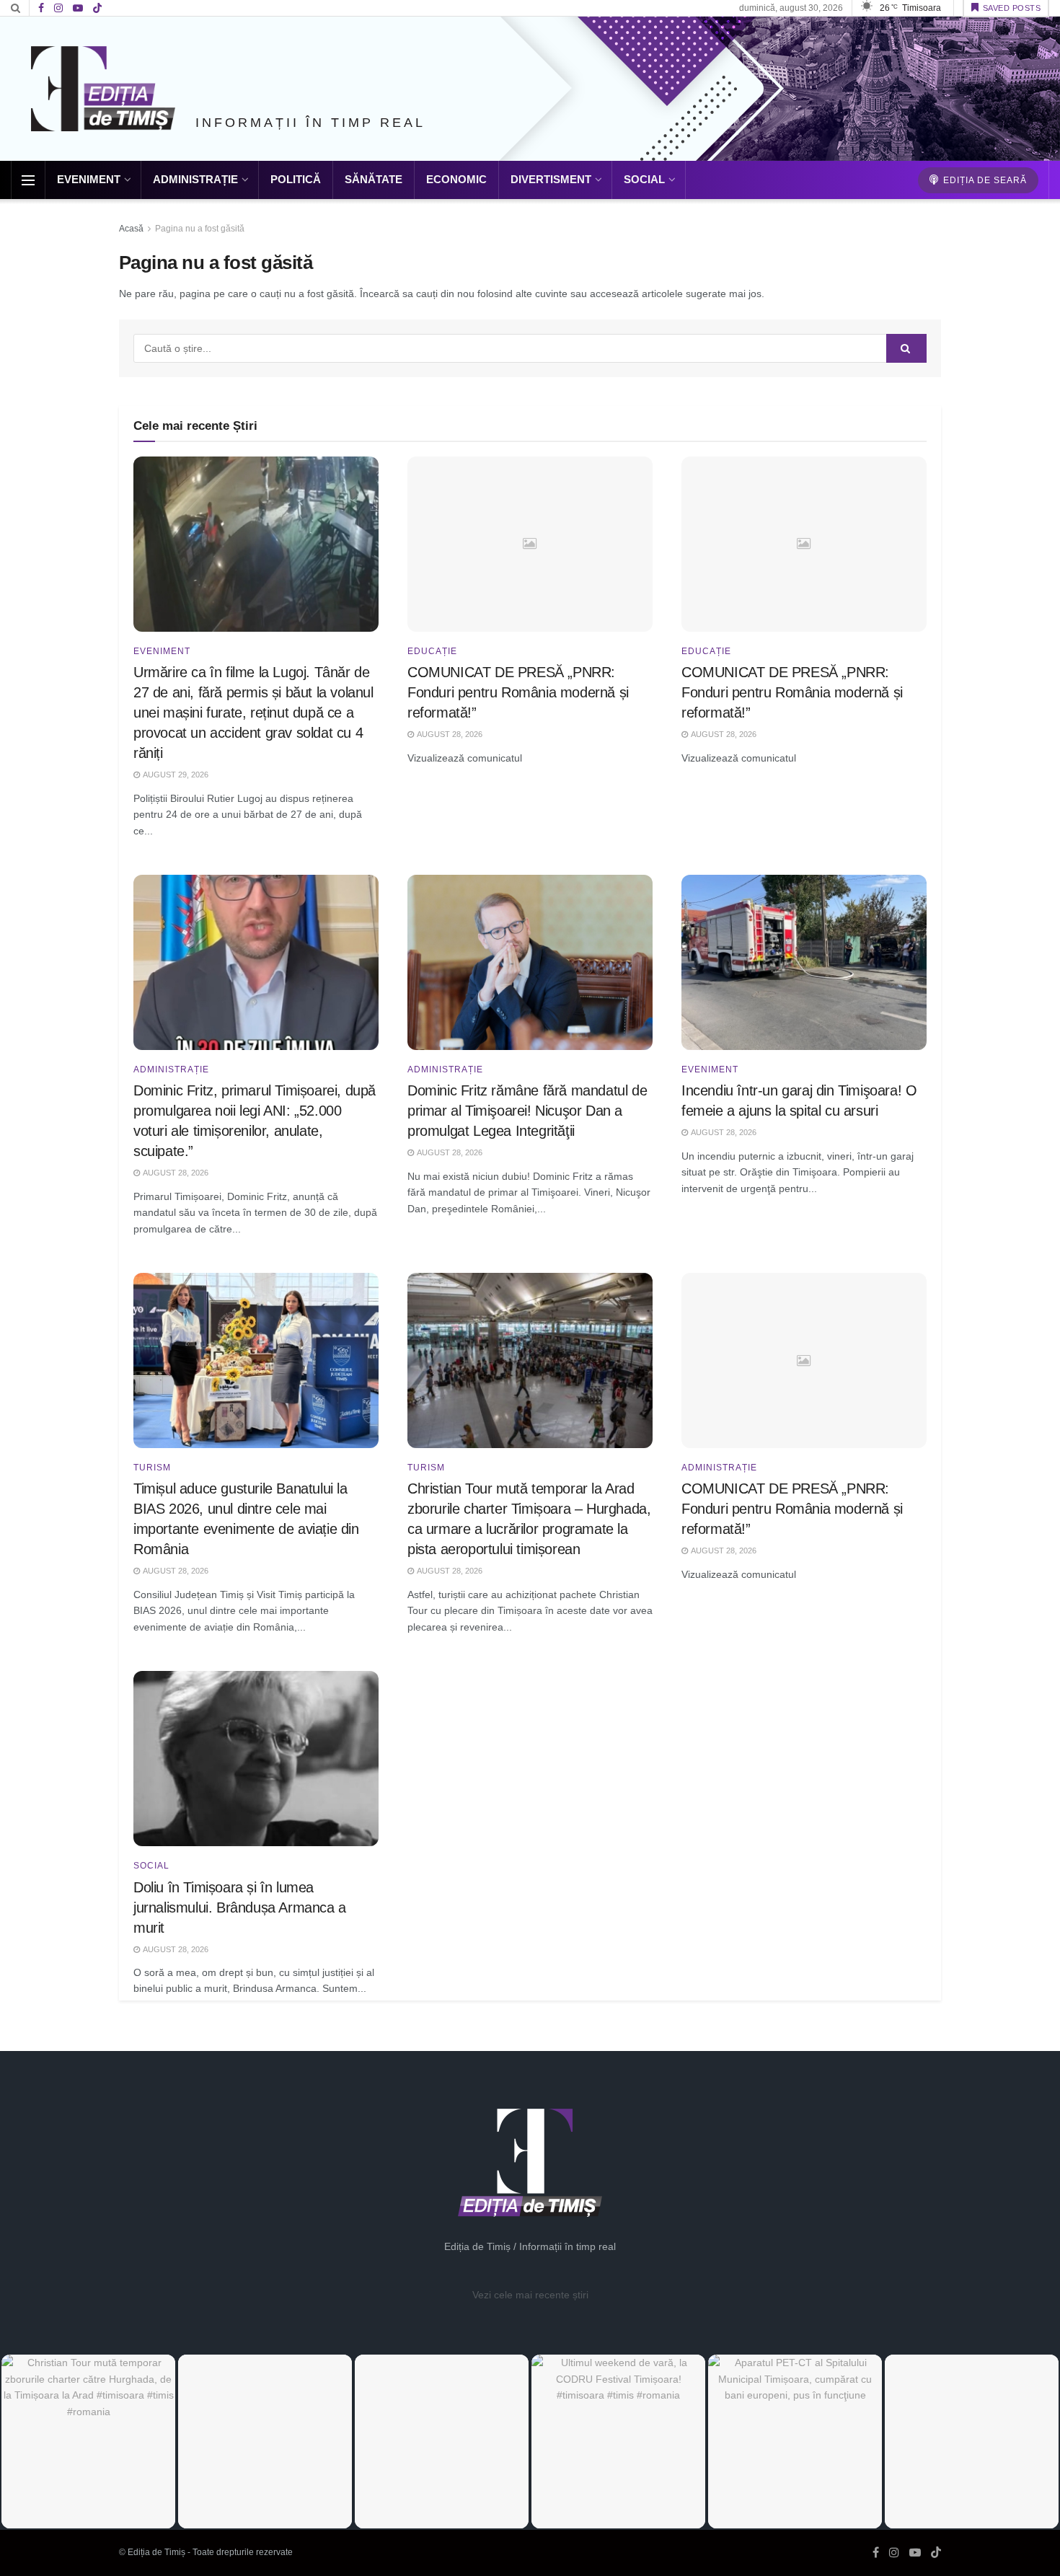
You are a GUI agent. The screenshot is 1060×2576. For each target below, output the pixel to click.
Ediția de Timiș (156, 2552)
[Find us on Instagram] (58, 8)
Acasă (131, 229)
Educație (432, 651)
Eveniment (89, 179)
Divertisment (551, 179)
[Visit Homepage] (103, 89)
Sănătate (374, 179)
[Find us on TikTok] (97, 9)
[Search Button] (16, 8)
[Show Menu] (28, 180)
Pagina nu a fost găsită (200, 229)
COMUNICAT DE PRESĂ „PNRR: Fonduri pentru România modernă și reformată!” (518, 692)
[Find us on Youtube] (78, 8)
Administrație (195, 179)
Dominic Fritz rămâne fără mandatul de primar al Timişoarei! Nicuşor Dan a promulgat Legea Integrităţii (527, 1111)
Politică (296, 179)
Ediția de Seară (984, 180)
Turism (152, 1468)
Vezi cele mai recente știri (530, 2295)
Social (644, 179)
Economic (456, 179)
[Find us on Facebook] (41, 8)
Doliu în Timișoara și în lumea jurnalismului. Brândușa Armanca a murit (240, 1907)
